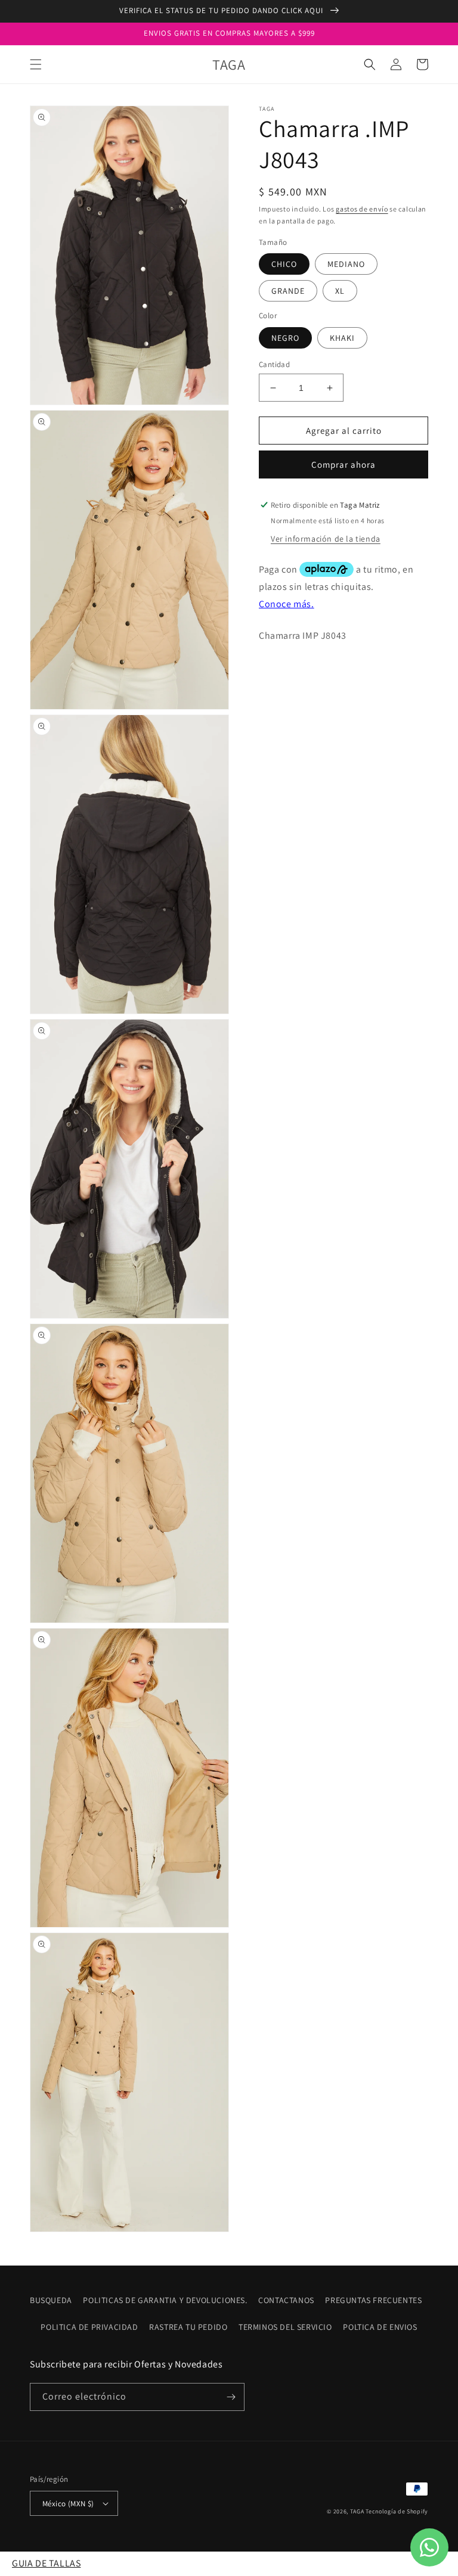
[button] (36, 64)
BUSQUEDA (51, 2300)
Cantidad (274, 364)
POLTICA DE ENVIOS (380, 2327)
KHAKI (342, 338)
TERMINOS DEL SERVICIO (285, 2327)
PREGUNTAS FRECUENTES (373, 2300)
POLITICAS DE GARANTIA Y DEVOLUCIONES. (165, 2300)
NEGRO (285, 338)
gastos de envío (362, 209)
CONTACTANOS (286, 2300)
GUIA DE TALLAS (46, 2563)
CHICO (284, 264)
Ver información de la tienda (326, 539)
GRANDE (288, 291)
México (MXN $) (68, 2504)
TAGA (357, 2511)
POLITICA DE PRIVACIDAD (89, 2327)
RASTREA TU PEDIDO (188, 2327)
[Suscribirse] (231, 2397)
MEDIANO (346, 264)
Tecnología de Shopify (397, 2511)
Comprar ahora (343, 464)
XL (340, 291)
